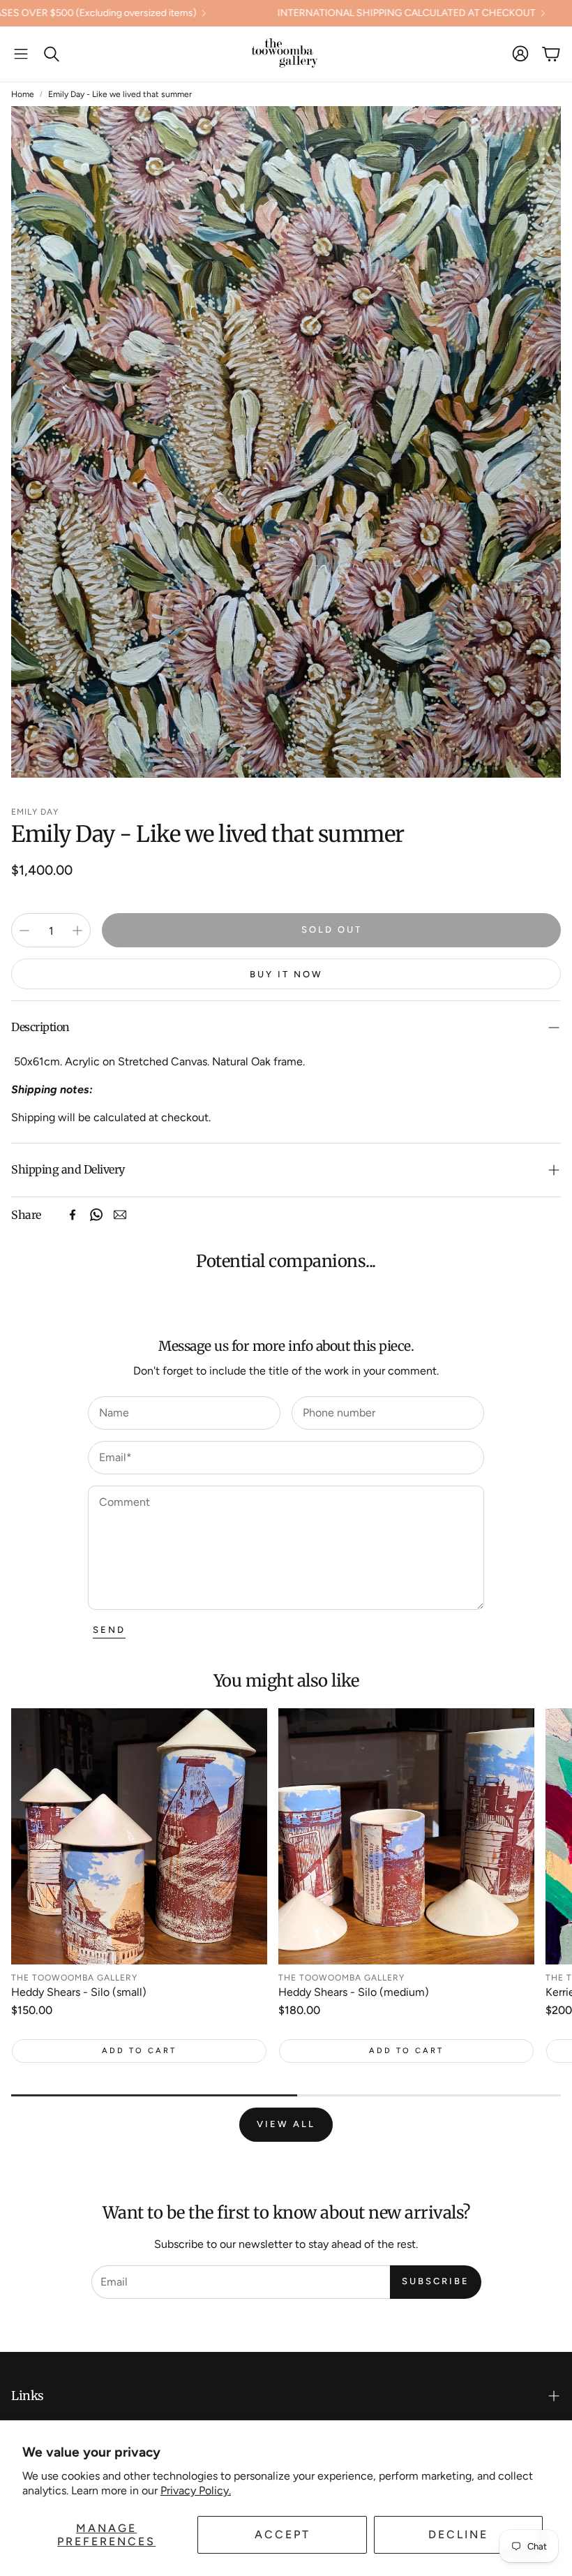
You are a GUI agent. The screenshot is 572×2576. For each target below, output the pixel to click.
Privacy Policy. (196, 2490)
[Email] (120, 1215)
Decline (458, 2534)
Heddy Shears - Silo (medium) (354, 1992)
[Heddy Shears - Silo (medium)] (406, 1836)
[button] (21, 54)
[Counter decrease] (24, 931)
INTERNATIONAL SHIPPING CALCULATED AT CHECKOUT (294, 13)
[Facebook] (73, 1215)
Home (23, 94)
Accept (283, 2534)
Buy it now (286, 974)
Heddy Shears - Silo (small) (79, 1992)
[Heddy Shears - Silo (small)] (139, 1836)
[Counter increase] (77, 931)
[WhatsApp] (96, 1215)
